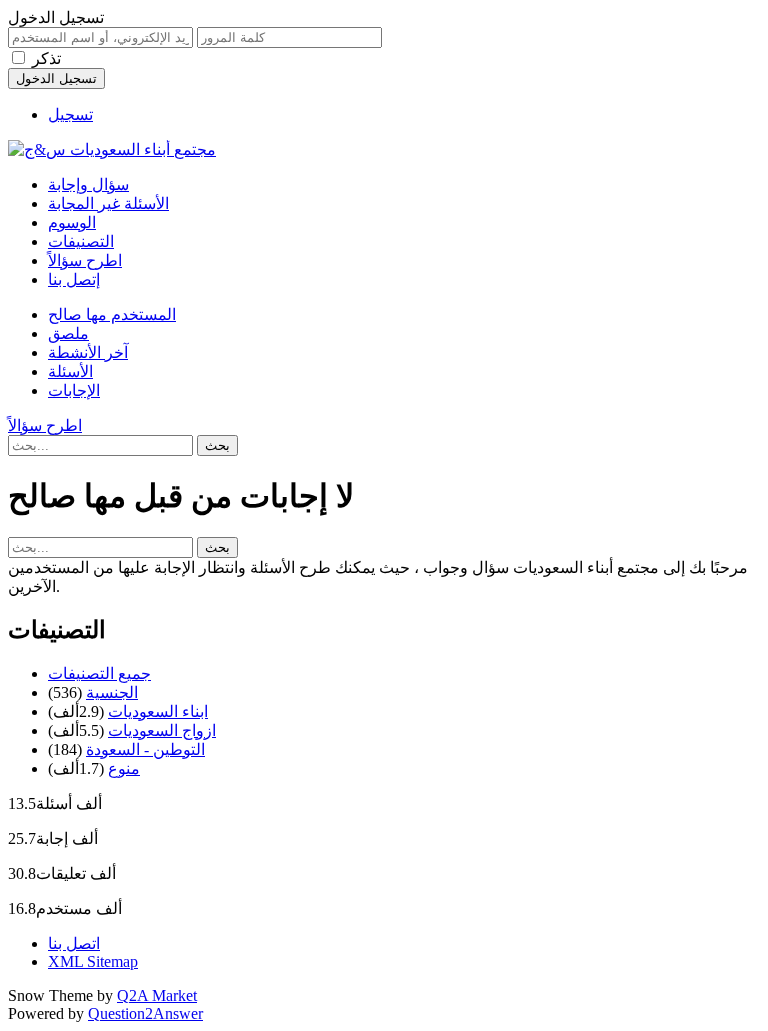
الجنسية (112, 692)
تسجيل (70, 114)
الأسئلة (70, 371)
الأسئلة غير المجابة (108, 203)
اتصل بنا (74, 943)
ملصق (68, 333)
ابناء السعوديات (158, 711)
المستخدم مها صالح (112, 314)
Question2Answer (145, 1013)
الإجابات (74, 390)
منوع (124, 768)
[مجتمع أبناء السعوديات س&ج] (112, 149)
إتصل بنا (74, 279)
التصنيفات (81, 241)
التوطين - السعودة (145, 749)
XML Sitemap (93, 961)
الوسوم (72, 222)
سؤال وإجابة (88, 184)
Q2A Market (157, 995)
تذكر (46, 58)
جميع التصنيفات (99, 673)
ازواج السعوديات (162, 730)
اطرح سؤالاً (85, 260)
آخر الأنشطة (88, 352)
